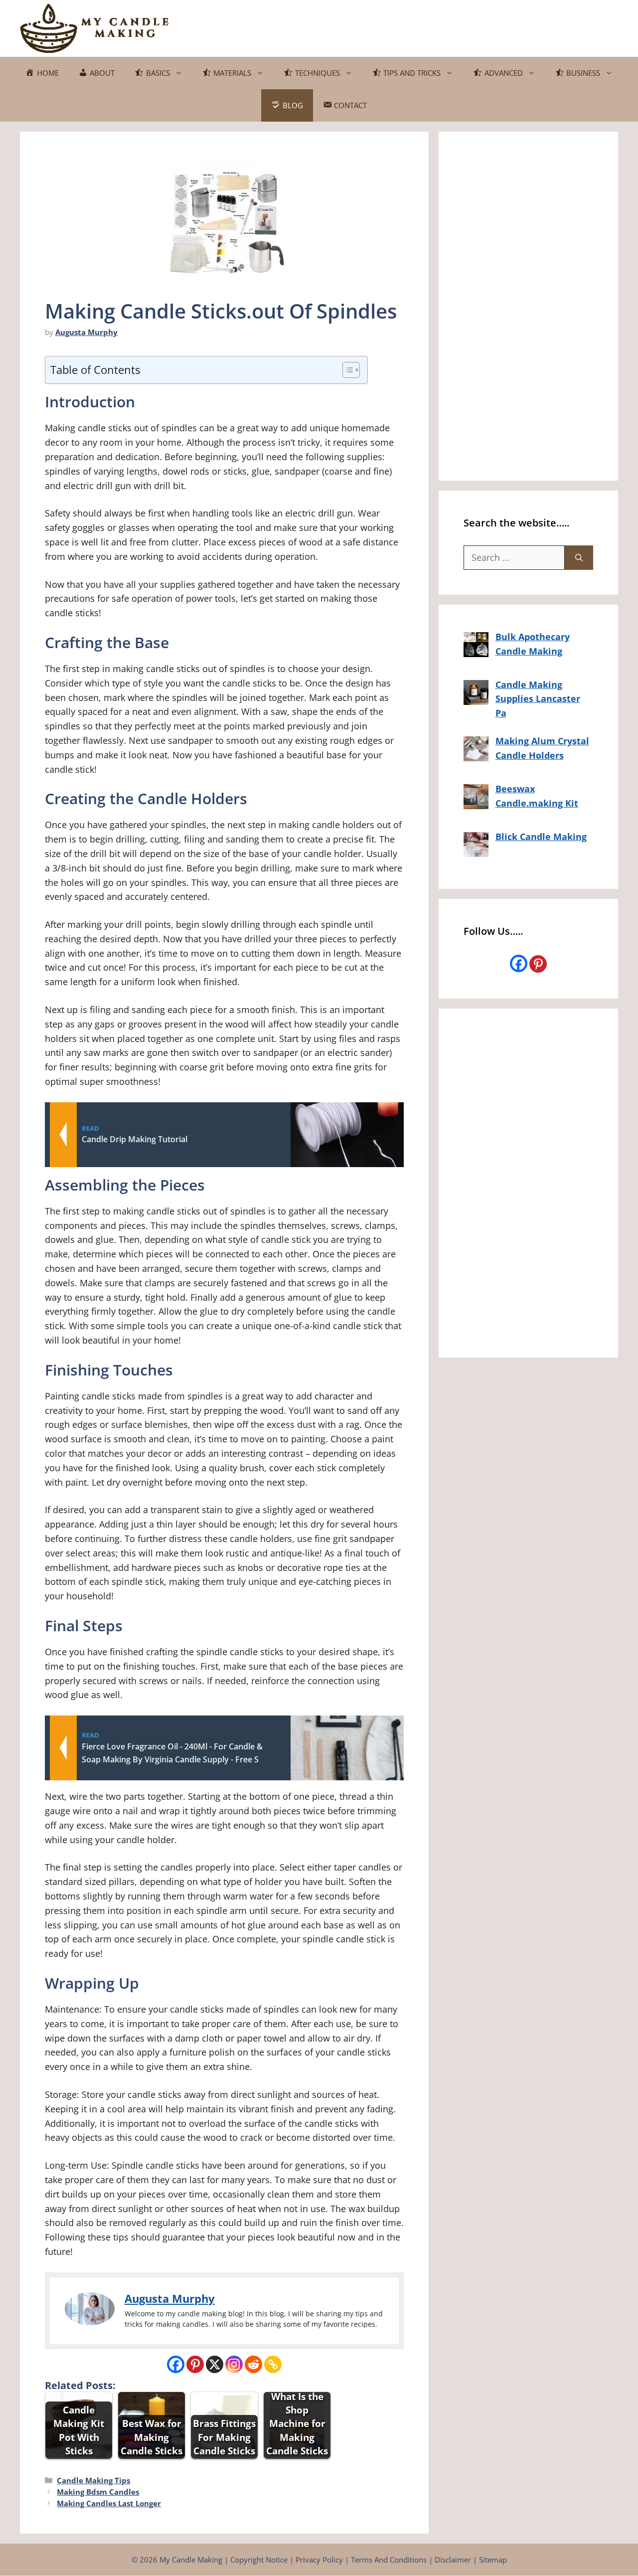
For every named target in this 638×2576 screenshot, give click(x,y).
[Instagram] (234, 2364)
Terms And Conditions (389, 2560)
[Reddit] (253, 2364)
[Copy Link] (273, 2364)
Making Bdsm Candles (98, 2492)
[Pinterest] (195, 2364)
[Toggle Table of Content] (346, 370)
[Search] (579, 558)
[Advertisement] (437, 26)
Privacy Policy (319, 2560)
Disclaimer (453, 2560)
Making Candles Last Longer (109, 2503)
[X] (215, 2364)
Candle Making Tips (93, 2480)
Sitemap (493, 2560)
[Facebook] (176, 2364)
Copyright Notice (259, 2560)
